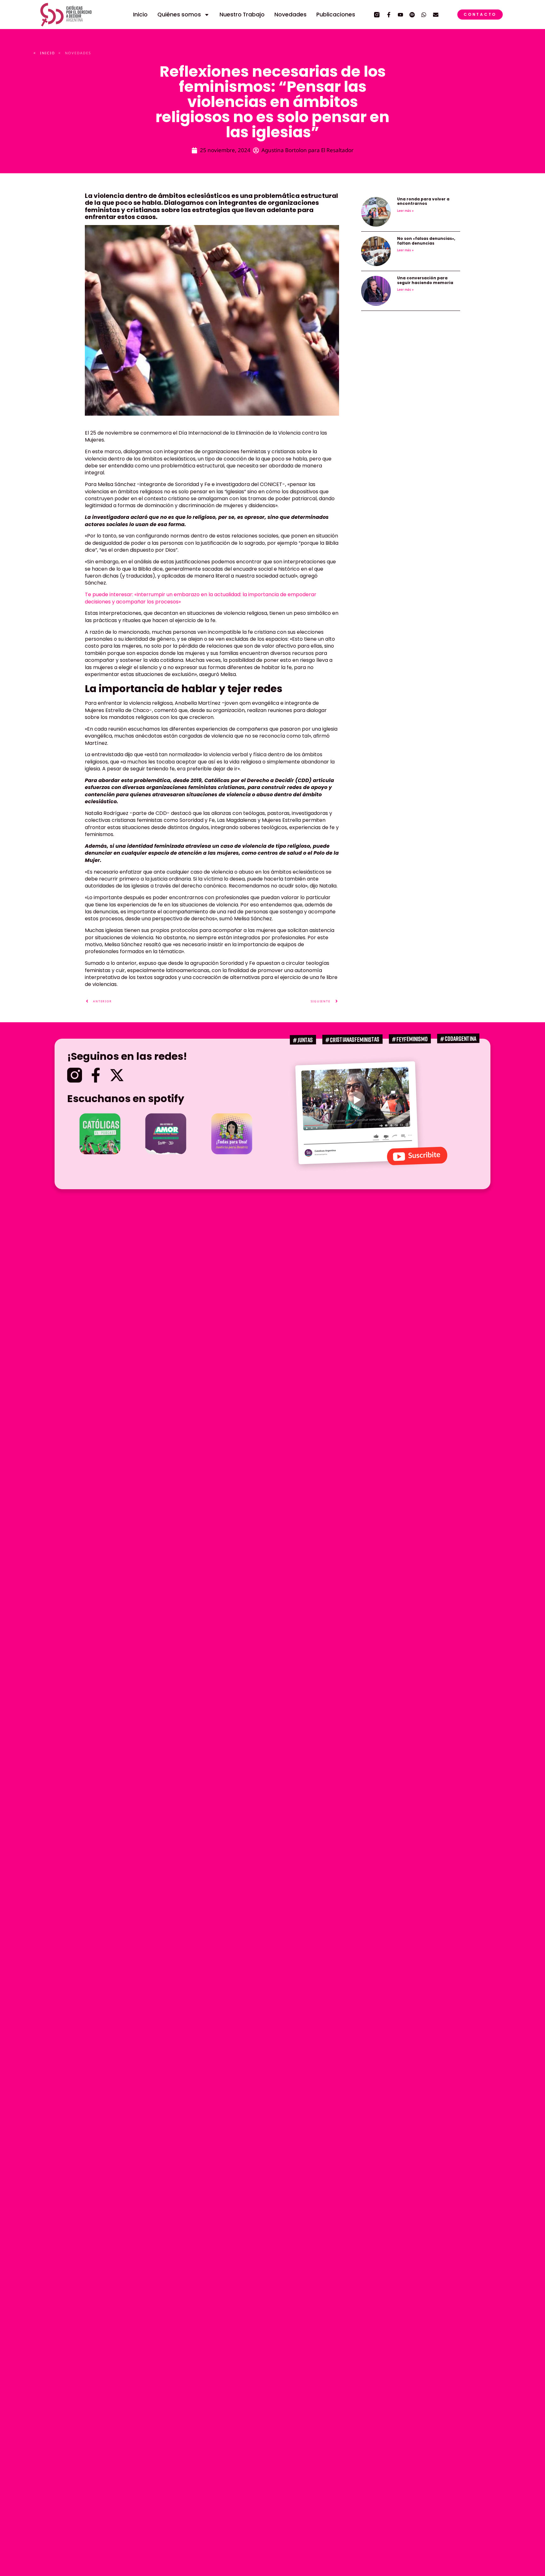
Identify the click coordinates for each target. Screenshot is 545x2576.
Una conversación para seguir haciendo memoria (425, 280)
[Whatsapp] (424, 15)
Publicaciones (336, 15)
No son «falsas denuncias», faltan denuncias (426, 241)
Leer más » (405, 211)
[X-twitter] (117, 1075)
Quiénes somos (179, 15)
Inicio (140, 15)
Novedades (290, 15)
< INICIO (44, 53)
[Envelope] (436, 15)
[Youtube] (400, 15)
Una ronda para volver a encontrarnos (423, 201)
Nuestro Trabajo (242, 15)
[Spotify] (412, 15)
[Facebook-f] (389, 15)
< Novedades (75, 53)
